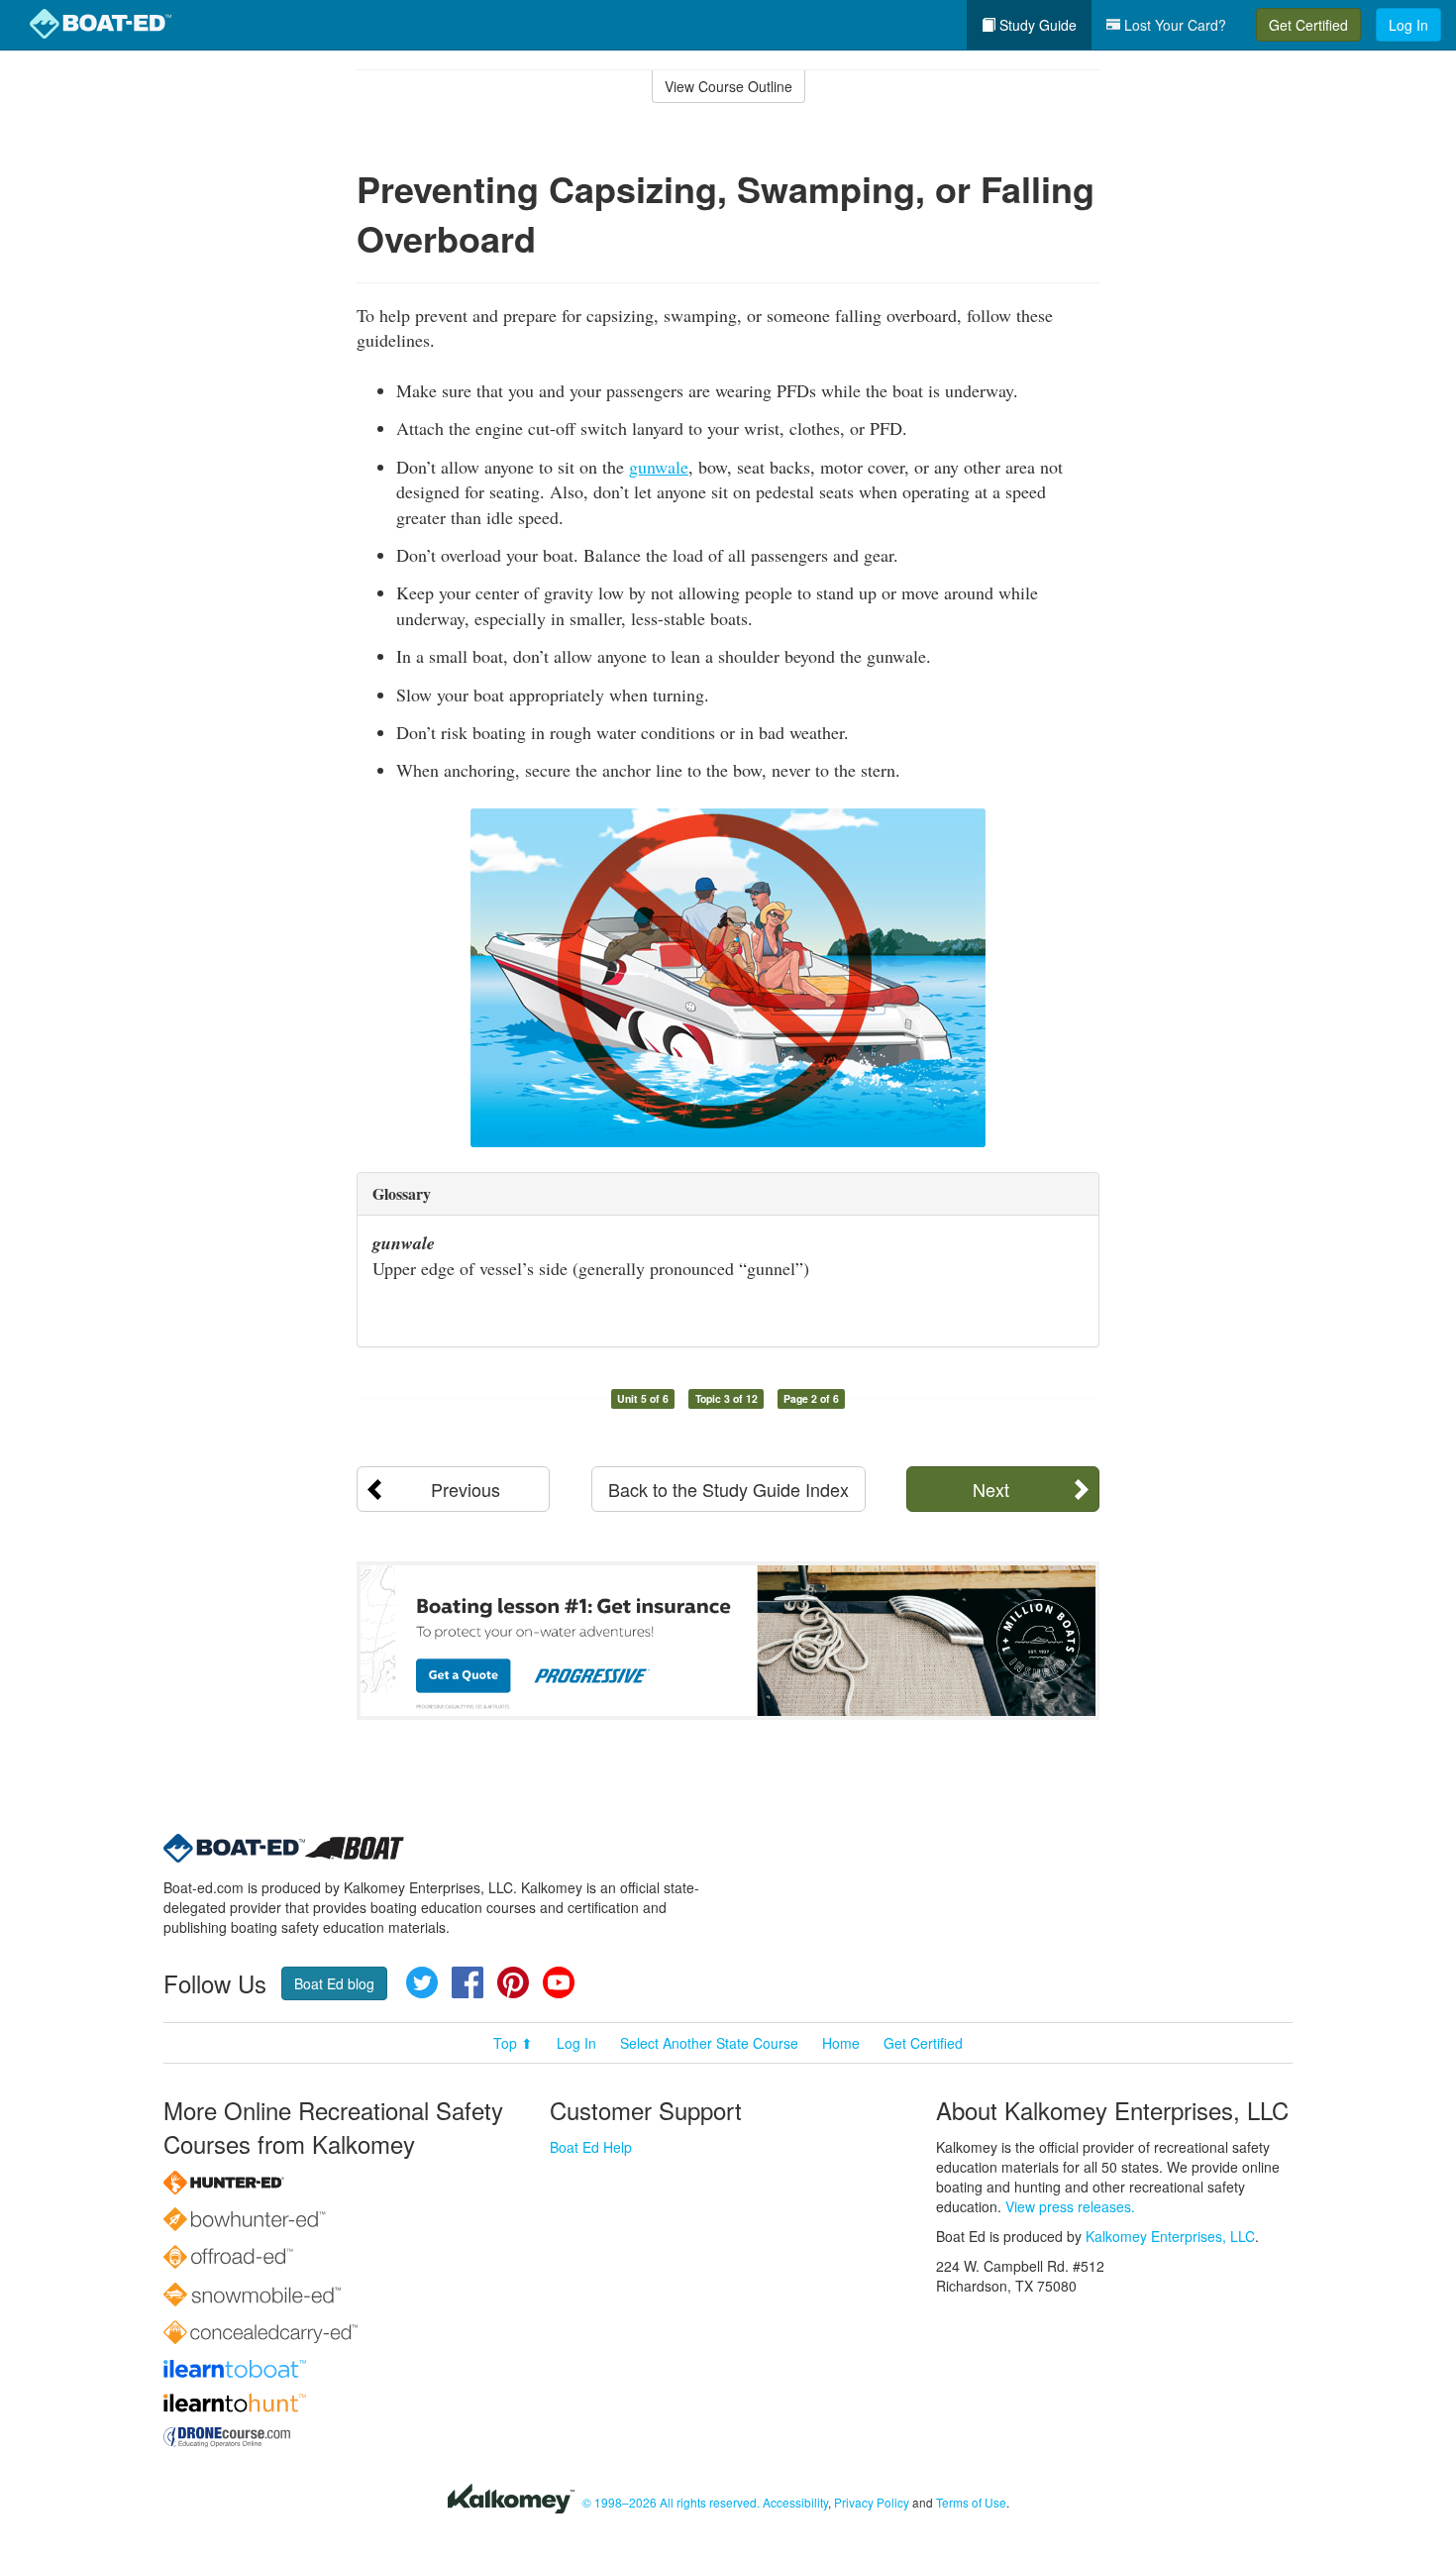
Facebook (468, 1982)
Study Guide (1036, 25)
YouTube (559, 1982)
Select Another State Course (709, 2043)
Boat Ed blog (334, 1983)
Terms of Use (971, 2502)
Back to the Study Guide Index (728, 1489)
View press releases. (1070, 2206)
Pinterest (513, 1982)
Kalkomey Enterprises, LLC (1170, 2236)
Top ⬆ (513, 2043)
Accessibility (795, 2502)
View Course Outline (728, 86)
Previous (466, 1489)
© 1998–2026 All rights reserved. (671, 2502)
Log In (1408, 25)
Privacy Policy (872, 2502)
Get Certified (1308, 25)
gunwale (659, 467)
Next (991, 1489)
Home (841, 2043)
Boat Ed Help (591, 2147)
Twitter (422, 1982)
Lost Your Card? (1173, 25)
